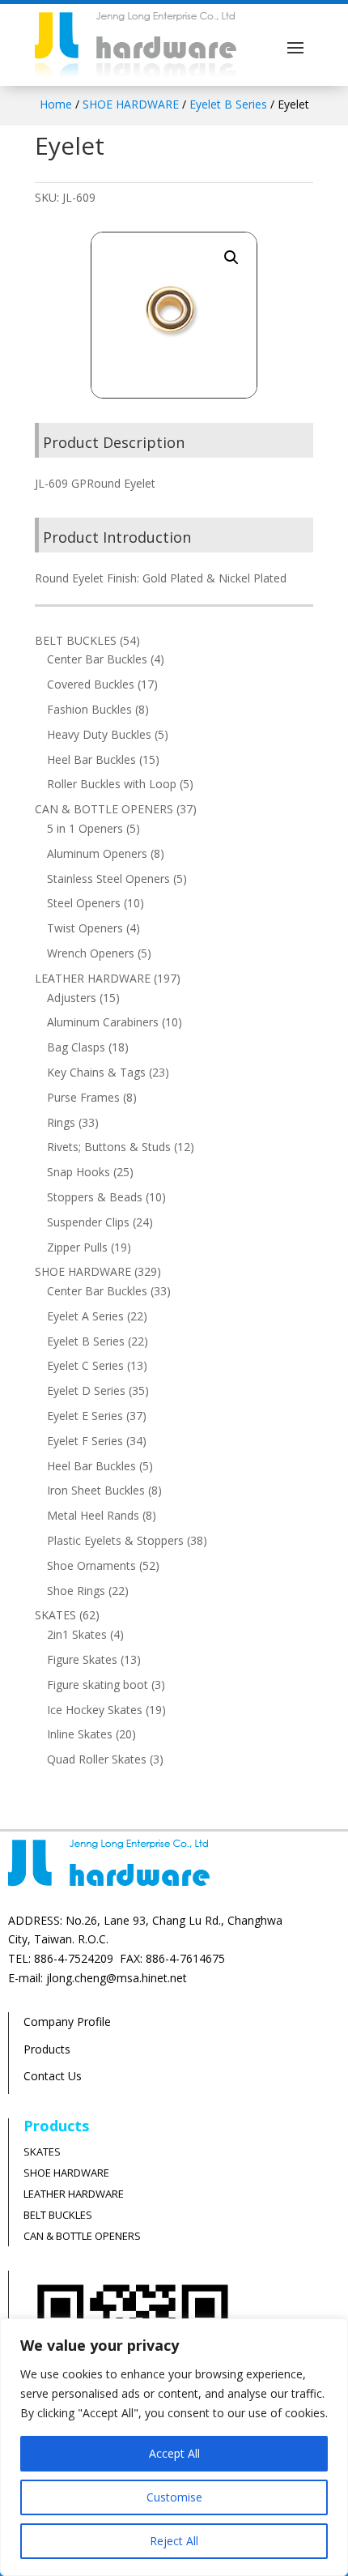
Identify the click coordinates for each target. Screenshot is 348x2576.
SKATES (42, 2152)
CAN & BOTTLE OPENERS (82, 2236)
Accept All (174, 2453)
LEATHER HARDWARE (74, 2194)
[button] (231, 258)
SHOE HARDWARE (131, 104)
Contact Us (53, 2076)
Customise (174, 2497)
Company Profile (67, 2022)
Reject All (174, 2541)
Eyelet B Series (228, 104)
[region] (174, 2447)
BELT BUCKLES (58, 2215)
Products (47, 2049)
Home (56, 104)
